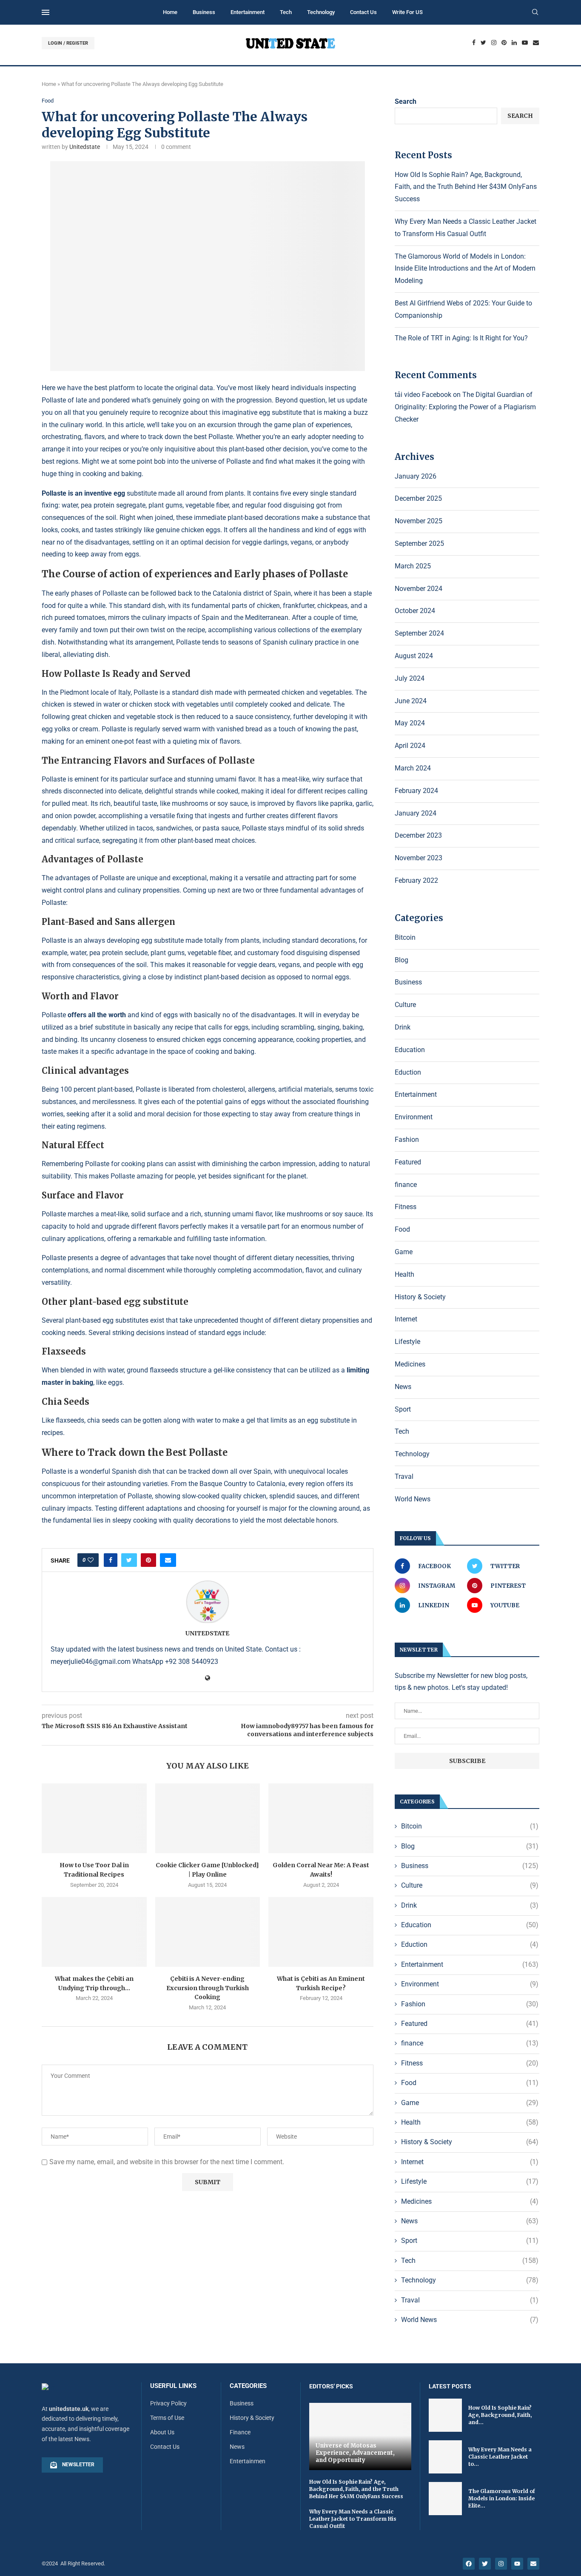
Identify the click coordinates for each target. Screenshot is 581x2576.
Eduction (408, 1072)
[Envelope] (533, 2564)
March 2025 (413, 566)
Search (406, 101)
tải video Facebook (423, 395)
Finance (240, 2432)
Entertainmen (248, 2461)
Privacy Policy (168, 2403)
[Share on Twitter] (129, 1560)
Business (204, 12)
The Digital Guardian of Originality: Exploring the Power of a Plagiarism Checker (465, 407)
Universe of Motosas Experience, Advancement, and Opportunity (355, 2453)
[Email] (536, 43)
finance (406, 1185)
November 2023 (419, 858)
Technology (321, 12)
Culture (405, 1005)
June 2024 (411, 701)
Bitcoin (405, 937)
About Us (162, 2432)
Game (404, 1252)
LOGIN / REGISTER (68, 43)
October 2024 (415, 611)
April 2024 (410, 746)
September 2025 (419, 543)
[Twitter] (483, 43)
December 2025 (418, 498)
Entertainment (248, 12)
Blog (402, 960)
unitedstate (85, 147)
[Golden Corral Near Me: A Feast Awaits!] (321, 1818)
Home (170, 12)
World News (413, 1499)
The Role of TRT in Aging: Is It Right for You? (461, 338)
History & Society (420, 1297)
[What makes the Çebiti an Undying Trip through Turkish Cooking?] (94, 1932)
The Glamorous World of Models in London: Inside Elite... (502, 2498)
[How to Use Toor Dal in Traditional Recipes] (94, 1818)
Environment (414, 1117)
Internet (406, 1319)
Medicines (410, 1364)
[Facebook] (474, 43)
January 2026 (416, 476)
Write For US (407, 12)
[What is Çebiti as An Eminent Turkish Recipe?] (321, 1932)
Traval (404, 1476)
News (403, 1387)
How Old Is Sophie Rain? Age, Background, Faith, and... (500, 2415)
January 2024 (416, 813)
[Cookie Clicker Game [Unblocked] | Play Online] (208, 1818)
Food (48, 101)
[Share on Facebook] (111, 1560)
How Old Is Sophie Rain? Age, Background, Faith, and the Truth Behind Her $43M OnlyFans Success (466, 187)
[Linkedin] (514, 43)
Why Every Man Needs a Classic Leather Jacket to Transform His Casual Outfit (353, 2519)
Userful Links (173, 2386)
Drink (403, 1027)
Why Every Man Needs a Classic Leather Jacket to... (500, 2457)
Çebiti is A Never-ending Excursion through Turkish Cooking (208, 1988)
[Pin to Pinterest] (148, 1560)
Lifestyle (407, 1342)
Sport (403, 1409)
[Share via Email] (168, 1560)
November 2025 (419, 521)
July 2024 (410, 678)
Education (410, 1050)
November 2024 (419, 589)
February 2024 (416, 791)
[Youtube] (525, 43)
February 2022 (416, 880)
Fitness (406, 1207)
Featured (408, 1162)
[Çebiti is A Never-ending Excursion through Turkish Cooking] (208, 1932)
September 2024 (419, 633)
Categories (248, 2386)
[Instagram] (494, 43)
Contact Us (363, 12)
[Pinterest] (504, 43)
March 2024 (413, 768)
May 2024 (410, 723)
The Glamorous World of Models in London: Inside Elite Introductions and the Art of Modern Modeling (465, 269)
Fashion (407, 1140)
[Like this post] (91, 1560)
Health (404, 1274)
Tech (286, 12)
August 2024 (414, 656)
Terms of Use (167, 2418)
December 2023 (418, 835)
